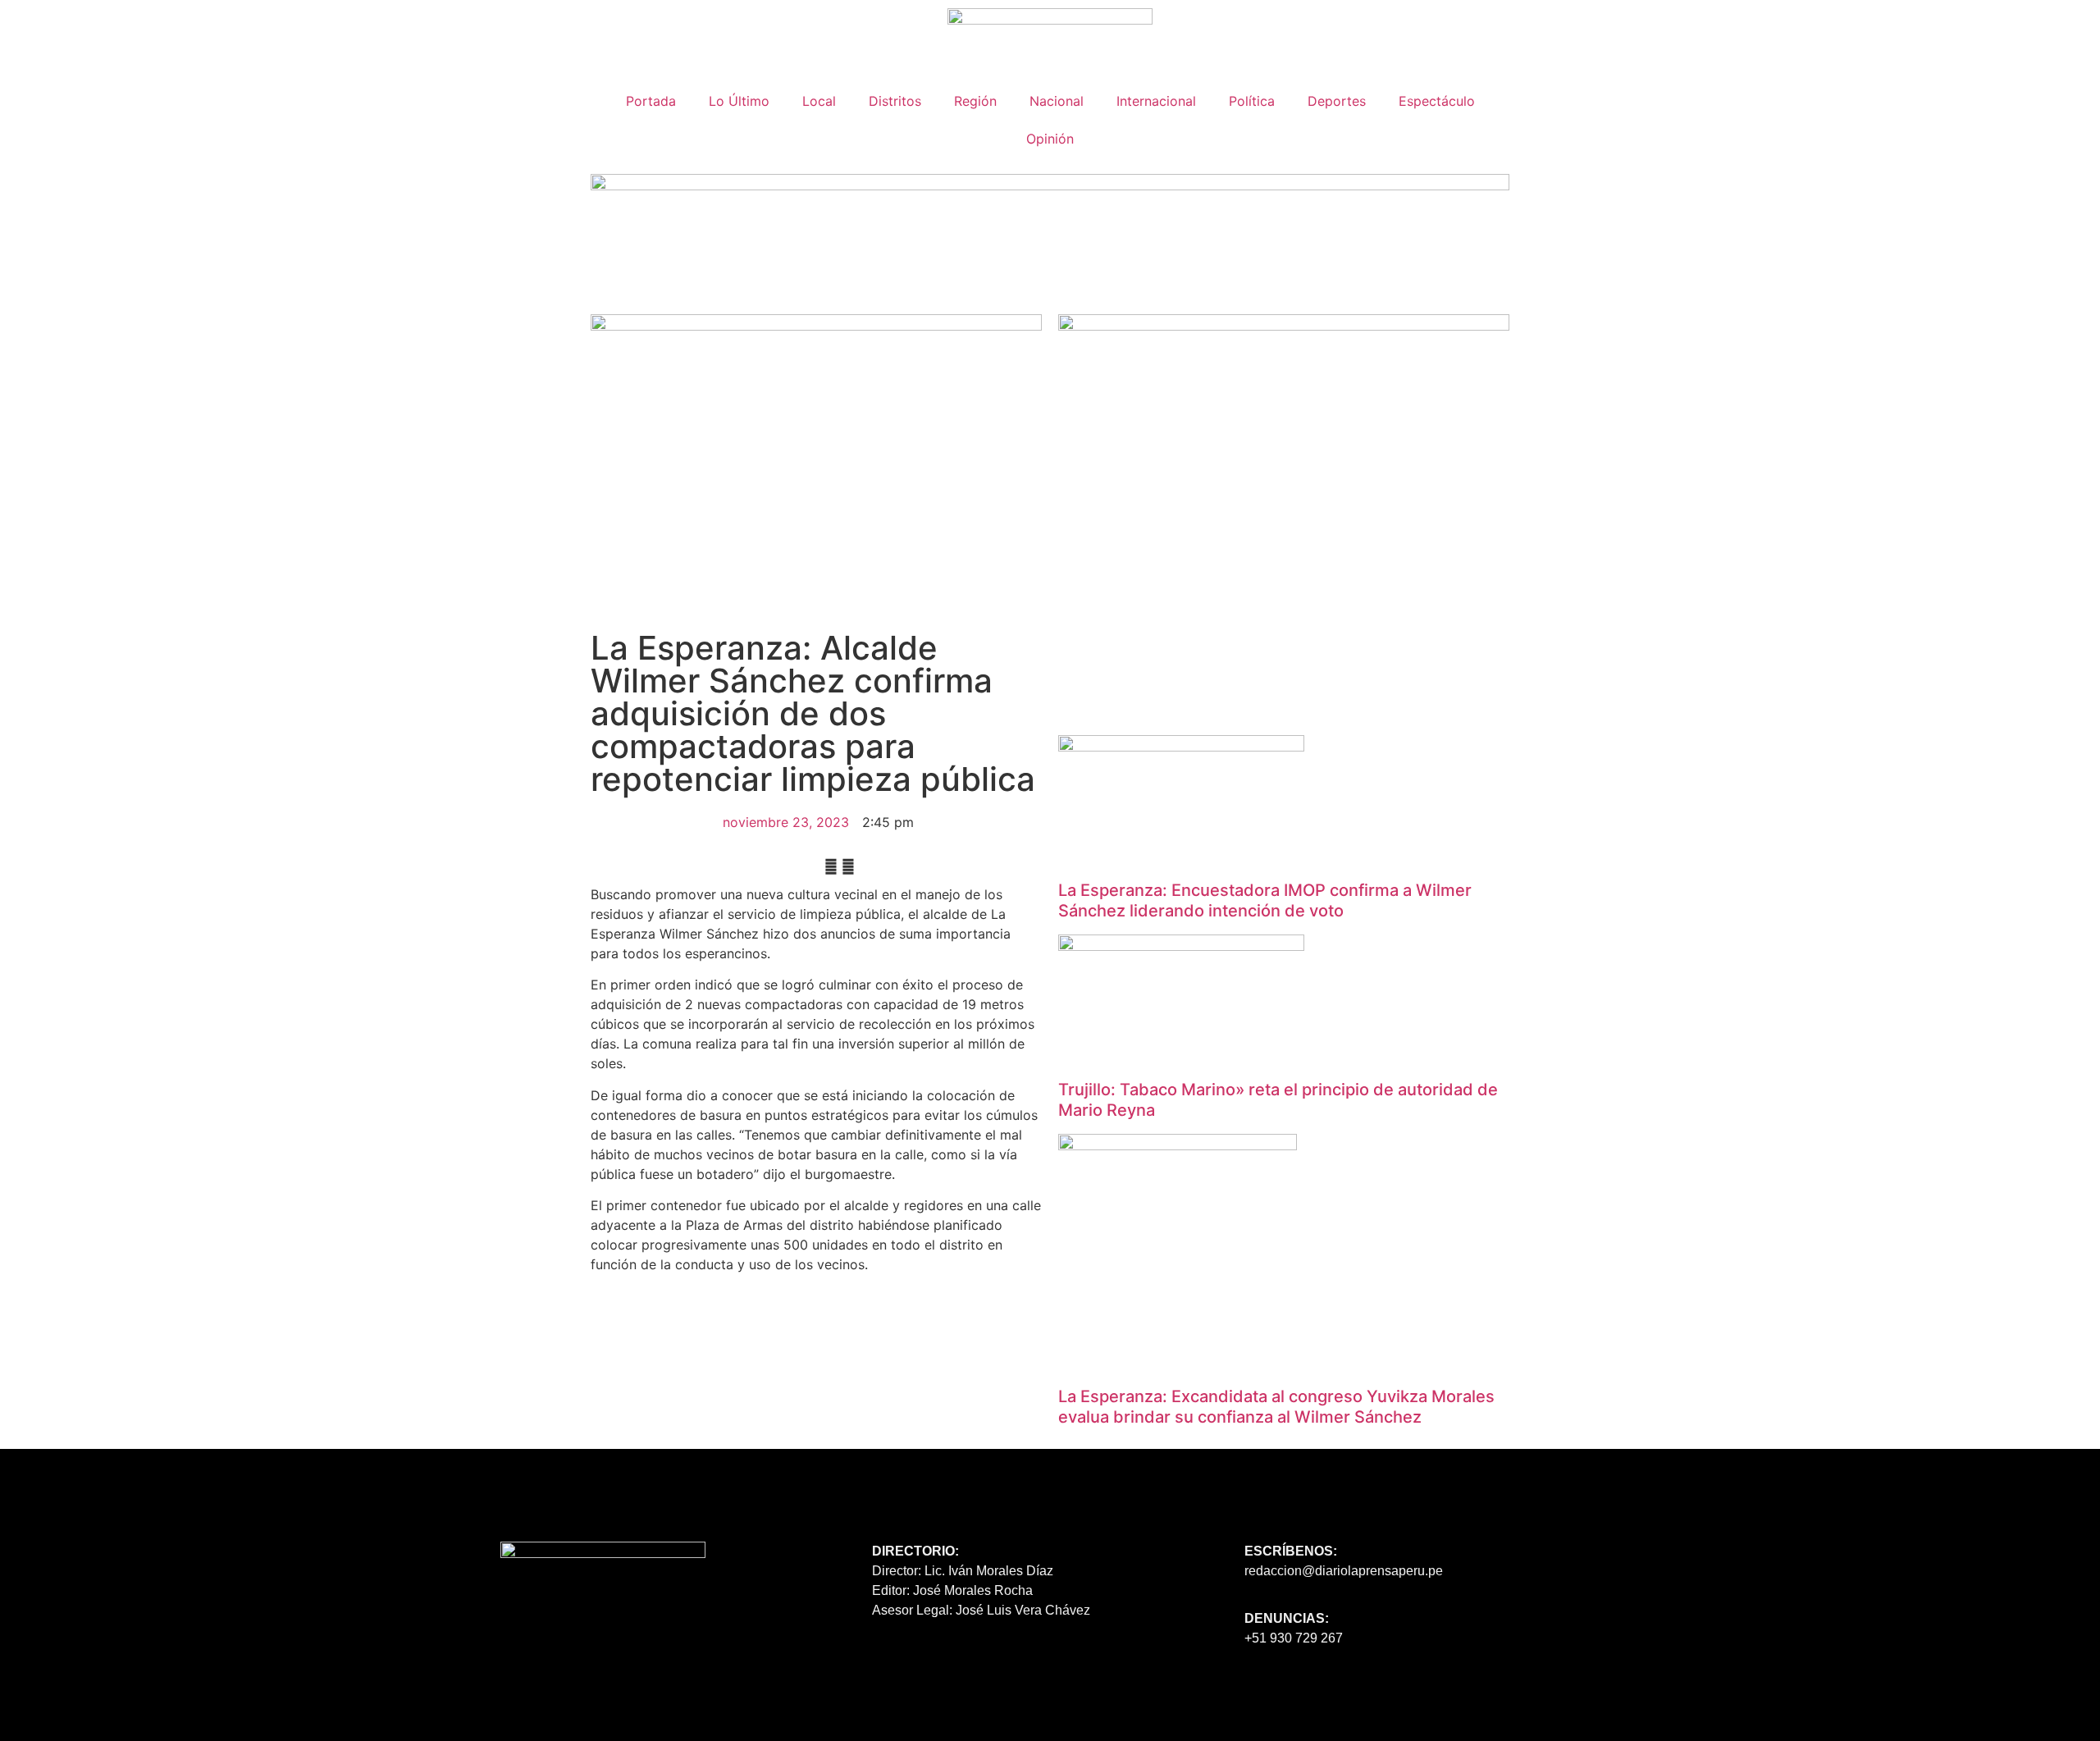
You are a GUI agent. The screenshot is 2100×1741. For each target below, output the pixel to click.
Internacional (1156, 101)
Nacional (1057, 101)
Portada (651, 101)
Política (1252, 101)
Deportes (1337, 101)
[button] (831, 866)
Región (975, 101)
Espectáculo (1437, 101)
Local (819, 101)
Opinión (1050, 139)
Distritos (895, 101)
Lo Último (739, 101)
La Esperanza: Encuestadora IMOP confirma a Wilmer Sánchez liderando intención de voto (1265, 900)
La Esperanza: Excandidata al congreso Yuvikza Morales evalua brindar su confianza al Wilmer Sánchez (1276, 1407)
